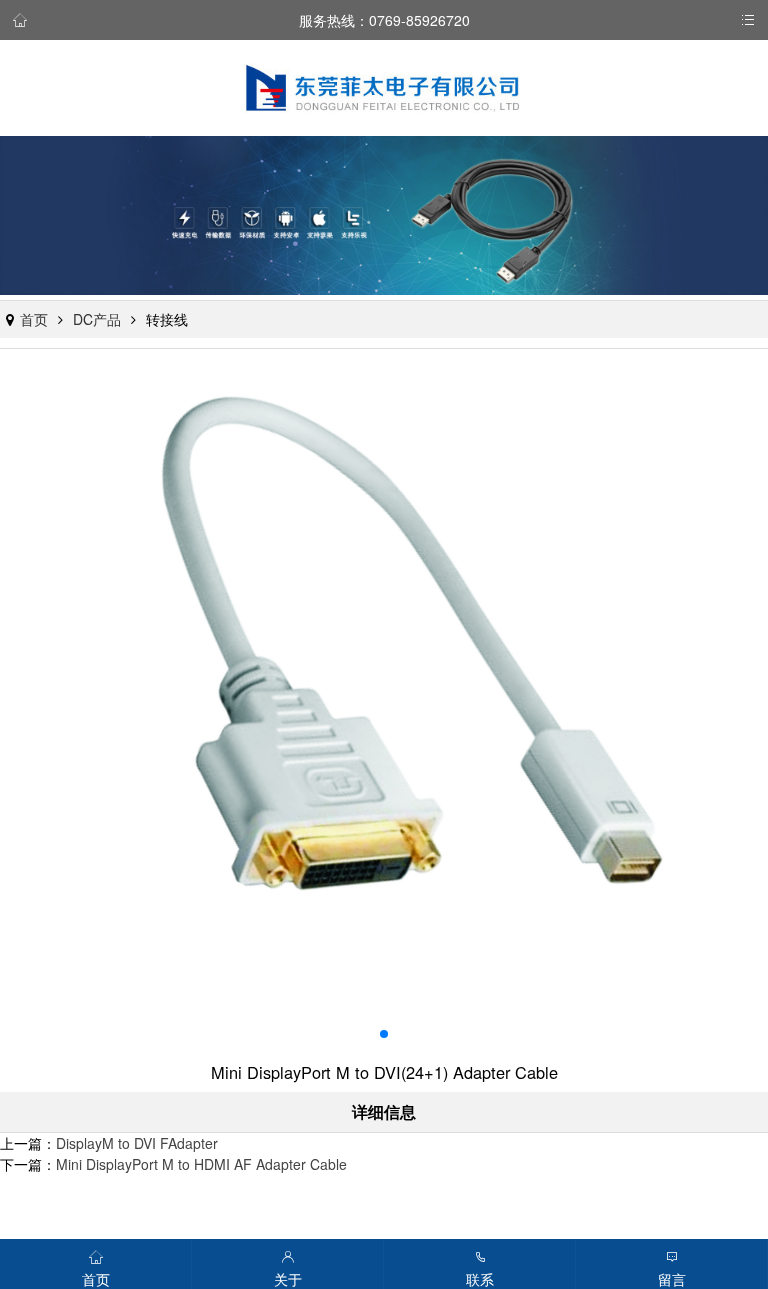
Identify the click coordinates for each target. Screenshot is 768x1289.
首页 (34, 319)
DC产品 (97, 319)
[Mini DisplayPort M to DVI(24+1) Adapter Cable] (384, 706)
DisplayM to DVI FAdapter (137, 1143)
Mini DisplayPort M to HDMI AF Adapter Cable (201, 1164)
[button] (384, 1034)
